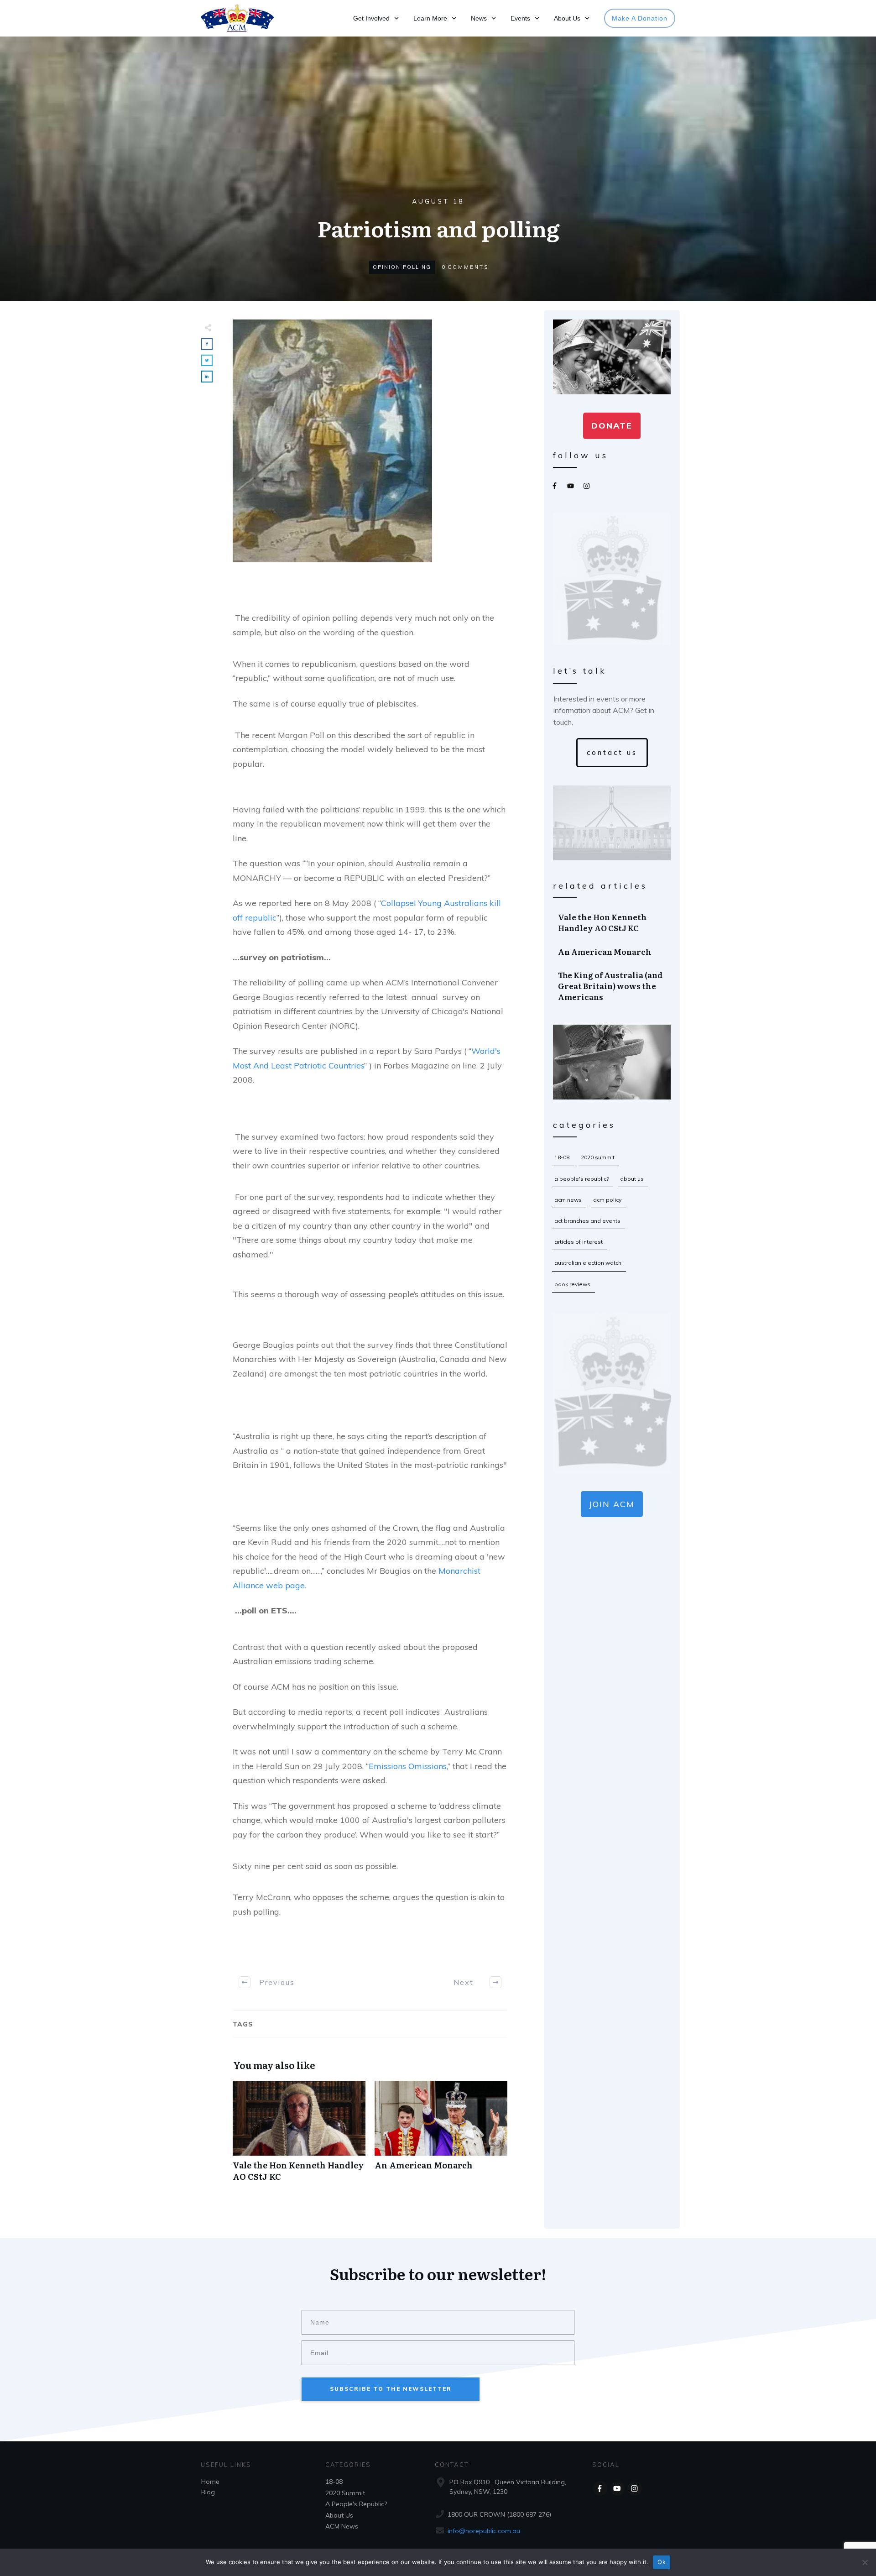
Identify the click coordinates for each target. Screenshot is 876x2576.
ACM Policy (607, 1200)
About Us (632, 1179)
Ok (662, 2562)
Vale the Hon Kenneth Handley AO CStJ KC (299, 2136)
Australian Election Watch (588, 1263)
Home (210, 2482)
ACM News (568, 1200)
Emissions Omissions (408, 1766)
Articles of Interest (579, 1242)
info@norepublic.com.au (484, 2531)
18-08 (562, 1157)
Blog (208, 2492)
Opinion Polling (402, 267)
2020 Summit (598, 1157)
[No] (865, 2562)
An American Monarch (441, 2136)
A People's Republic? (581, 1179)
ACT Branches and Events (587, 1221)
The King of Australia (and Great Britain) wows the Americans (612, 986)
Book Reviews (572, 1284)
